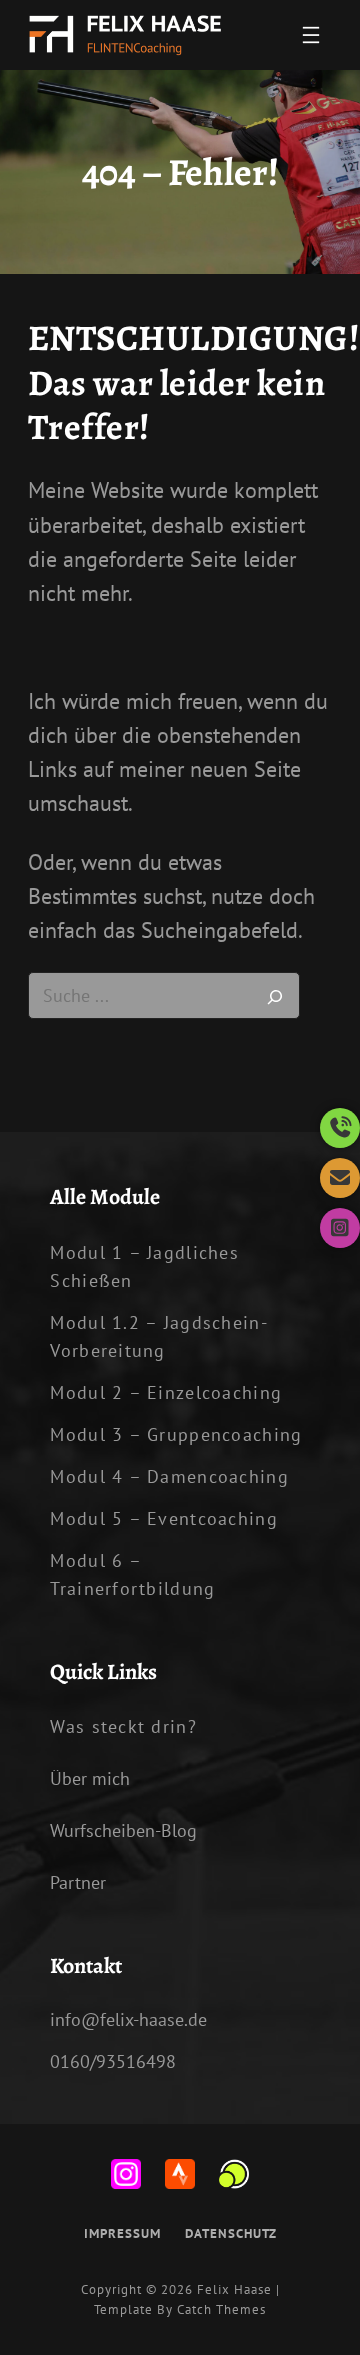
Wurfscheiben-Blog (123, 1830)
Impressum (122, 2233)
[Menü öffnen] (311, 35)
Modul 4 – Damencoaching (169, 1476)
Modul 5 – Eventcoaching (163, 1518)
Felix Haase (234, 2289)
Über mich (90, 1778)
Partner (78, 1882)
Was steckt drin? (123, 1726)
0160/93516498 (113, 2061)
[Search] (275, 996)
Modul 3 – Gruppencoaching (176, 1434)
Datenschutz (231, 2233)
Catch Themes (221, 2309)
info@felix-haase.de (128, 2019)
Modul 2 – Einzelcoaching (166, 1392)
